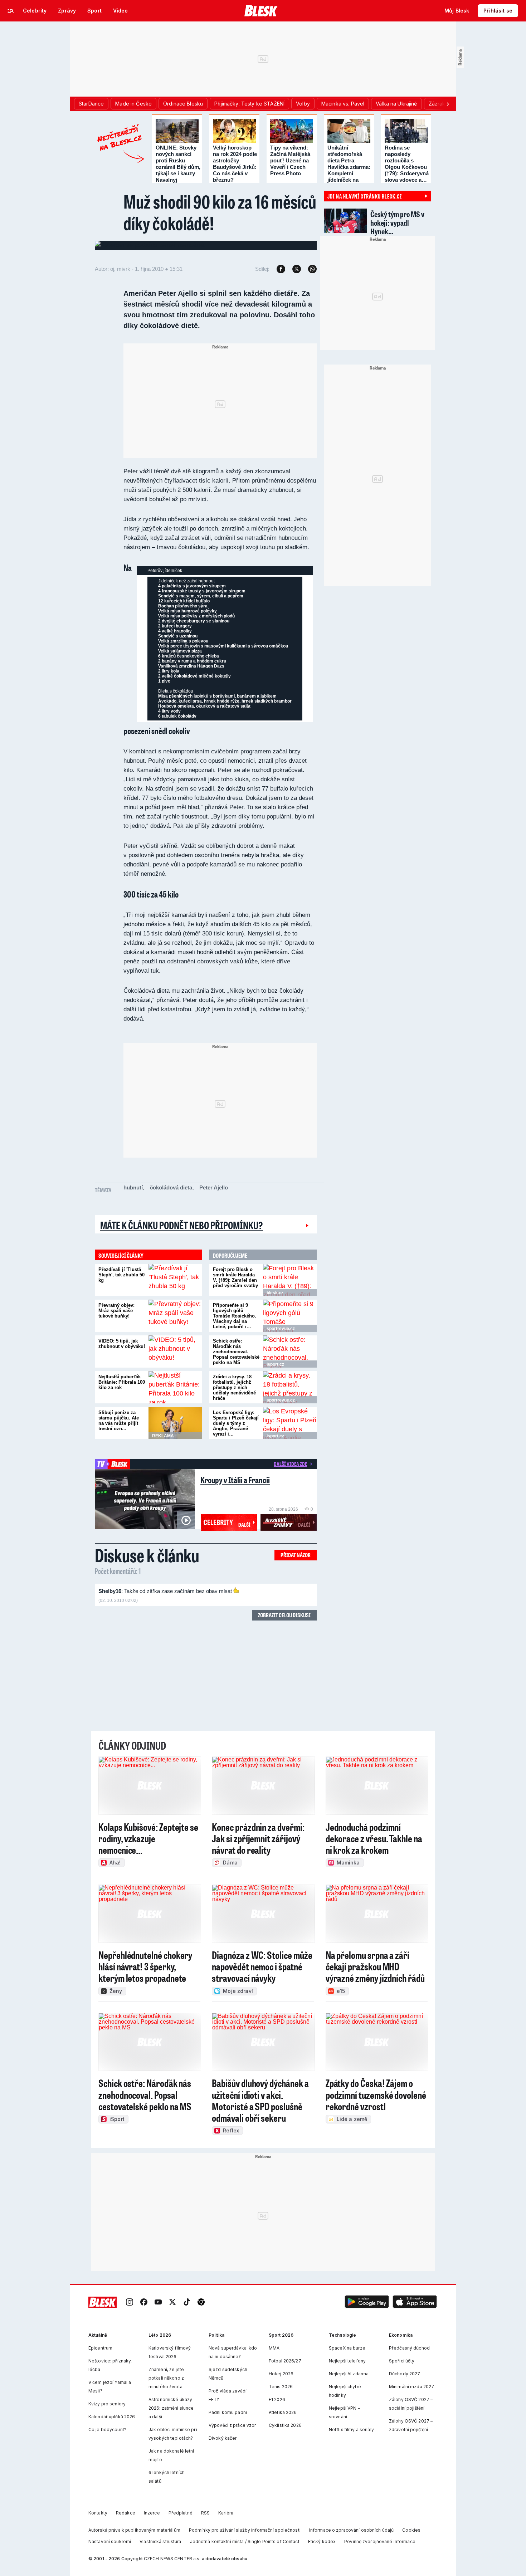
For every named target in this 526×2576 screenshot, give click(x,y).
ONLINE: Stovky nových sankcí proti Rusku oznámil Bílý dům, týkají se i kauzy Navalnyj (178, 164)
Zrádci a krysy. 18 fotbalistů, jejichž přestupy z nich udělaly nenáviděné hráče (234, 1387)
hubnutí (133, 1187)
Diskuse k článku (147, 1555)
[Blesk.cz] (261, 11)
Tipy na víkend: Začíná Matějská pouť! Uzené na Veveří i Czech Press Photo (290, 160)
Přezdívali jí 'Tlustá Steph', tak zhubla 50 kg (121, 1275)
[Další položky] (448, 104)
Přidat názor (296, 1555)
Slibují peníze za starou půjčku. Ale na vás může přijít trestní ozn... (119, 1421)
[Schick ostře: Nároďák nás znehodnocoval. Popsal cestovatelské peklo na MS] (290, 1351)
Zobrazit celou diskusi (284, 1615)
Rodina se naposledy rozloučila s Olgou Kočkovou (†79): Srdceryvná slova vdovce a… (407, 164)
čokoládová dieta (171, 1187)
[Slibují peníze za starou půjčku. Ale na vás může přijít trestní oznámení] (175, 1423)
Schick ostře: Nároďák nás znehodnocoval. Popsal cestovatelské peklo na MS (236, 1352)
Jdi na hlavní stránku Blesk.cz (365, 196)
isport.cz (275, 1364)
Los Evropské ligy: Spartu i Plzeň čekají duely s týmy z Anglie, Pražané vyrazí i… (236, 1423)
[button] (367, 2303)
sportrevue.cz (281, 1329)
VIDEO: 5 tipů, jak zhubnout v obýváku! (122, 1344)
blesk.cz (275, 1293)
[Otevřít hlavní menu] (11, 11)
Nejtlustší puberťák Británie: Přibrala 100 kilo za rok (122, 1382)
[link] (130, 2303)
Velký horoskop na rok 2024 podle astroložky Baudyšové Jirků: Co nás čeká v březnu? (235, 164)
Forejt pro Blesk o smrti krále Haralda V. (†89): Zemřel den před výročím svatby (235, 1277)
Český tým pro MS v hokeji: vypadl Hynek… (397, 223)
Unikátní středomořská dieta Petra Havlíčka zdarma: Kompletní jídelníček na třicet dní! (349, 167)
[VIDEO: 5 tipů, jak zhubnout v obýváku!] (175, 1351)
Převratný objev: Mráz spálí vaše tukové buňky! (116, 1311)
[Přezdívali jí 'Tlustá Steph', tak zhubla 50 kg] (175, 1280)
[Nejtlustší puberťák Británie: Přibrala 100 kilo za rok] (175, 1387)
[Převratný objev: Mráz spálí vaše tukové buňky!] (175, 1316)
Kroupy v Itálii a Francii (235, 1480)
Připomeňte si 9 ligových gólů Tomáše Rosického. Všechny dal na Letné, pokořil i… (235, 1316)
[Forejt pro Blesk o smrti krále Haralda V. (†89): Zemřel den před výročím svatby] (290, 1280)
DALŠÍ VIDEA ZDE (290, 1464)
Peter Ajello (214, 1187)
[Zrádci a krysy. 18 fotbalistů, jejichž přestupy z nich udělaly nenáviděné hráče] (290, 1387)
